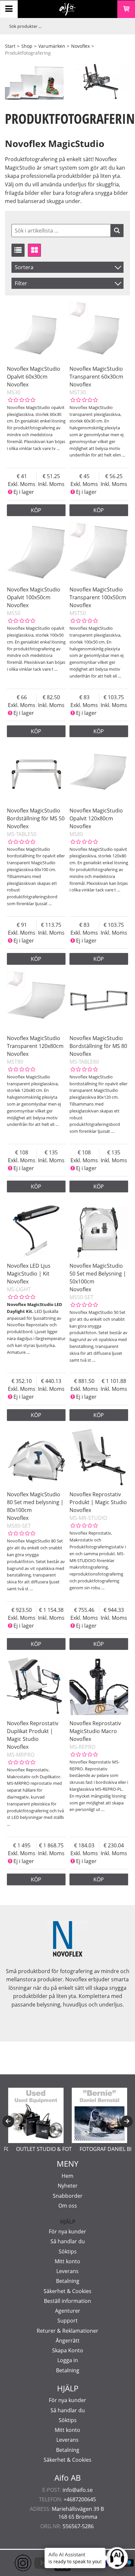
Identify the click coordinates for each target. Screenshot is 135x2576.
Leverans (67, 2271)
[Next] (127, 2121)
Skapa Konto (68, 2350)
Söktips (68, 2251)
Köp (36, 510)
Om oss (68, 2206)
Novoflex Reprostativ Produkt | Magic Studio (98, 1498)
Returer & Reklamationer (67, 2331)
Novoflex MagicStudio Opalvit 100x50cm (34, 593)
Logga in (68, 2360)
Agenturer (68, 2311)
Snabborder (68, 2196)
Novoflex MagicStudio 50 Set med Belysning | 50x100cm (98, 1274)
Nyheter (68, 2186)
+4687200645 (80, 2499)
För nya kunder (67, 2231)
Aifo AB (68, 2478)
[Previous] (8, 2121)
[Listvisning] (18, 250)
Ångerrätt (68, 2341)
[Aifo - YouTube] (33, 2563)
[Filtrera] (117, 231)
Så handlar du (68, 2241)
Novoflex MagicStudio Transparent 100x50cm (98, 593)
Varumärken (52, 46)
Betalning (68, 2281)
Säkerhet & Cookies (67, 2291)
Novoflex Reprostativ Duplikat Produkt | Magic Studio (33, 1731)
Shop (27, 46)
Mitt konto (67, 2261)
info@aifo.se (78, 2490)
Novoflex (80, 46)
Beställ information (67, 2301)
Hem (67, 2176)
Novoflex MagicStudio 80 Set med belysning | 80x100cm (35, 1502)
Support (67, 2321)
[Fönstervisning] (34, 250)
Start (10, 46)
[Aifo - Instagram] (13, 2563)
